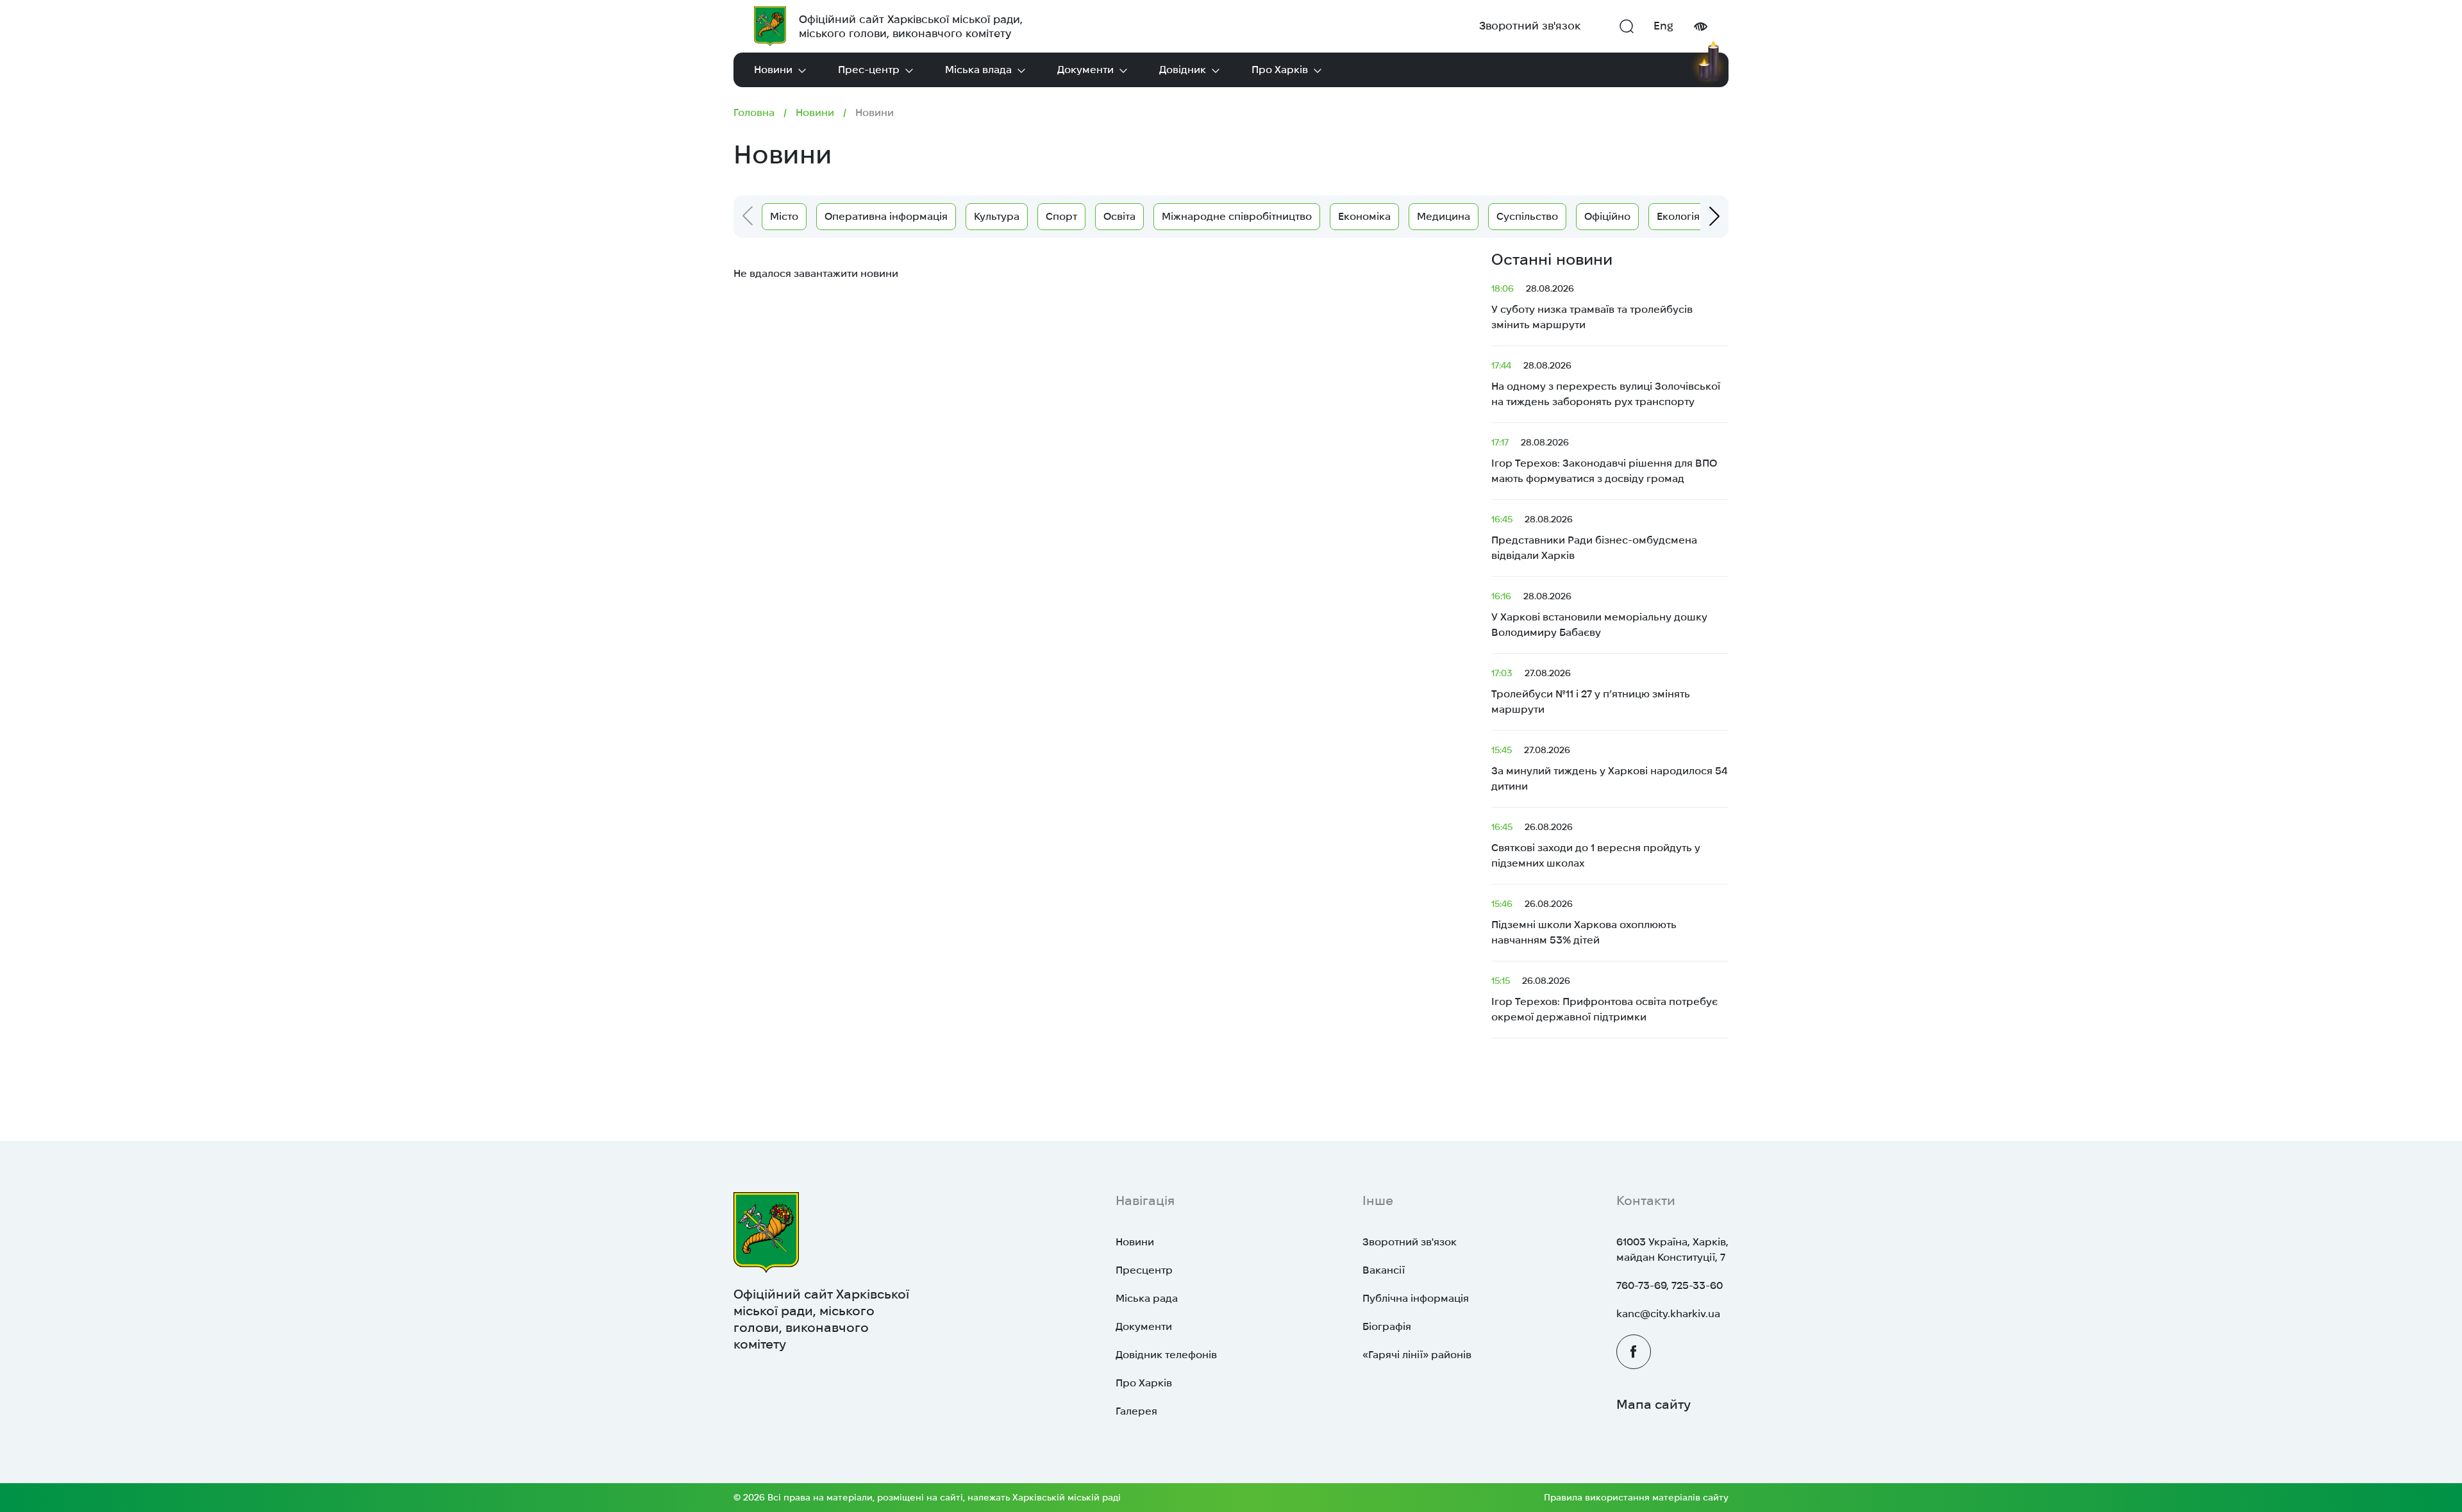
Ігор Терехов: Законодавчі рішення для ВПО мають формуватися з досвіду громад (1604, 461)
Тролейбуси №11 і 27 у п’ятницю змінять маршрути (1591, 691)
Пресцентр (1144, 1270)
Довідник (1183, 70)
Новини (773, 70)
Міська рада (1147, 1298)
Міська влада (978, 70)
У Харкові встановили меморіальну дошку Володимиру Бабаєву (1599, 614)
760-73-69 (1641, 1285)
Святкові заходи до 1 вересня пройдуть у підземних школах (1596, 845)
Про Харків (1280, 70)
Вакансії (1384, 1270)
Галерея (1136, 1411)
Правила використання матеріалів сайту (1636, 1497)
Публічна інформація (1416, 1298)
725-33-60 (1697, 1285)
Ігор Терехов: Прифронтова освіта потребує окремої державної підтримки (1604, 999)
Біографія (1387, 1326)
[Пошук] (1627, 26)
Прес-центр (869, 70)
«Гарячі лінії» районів (1417, 1355)
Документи (1085, 70)
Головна (754, 112)
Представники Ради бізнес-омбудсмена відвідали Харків (1594, 537)
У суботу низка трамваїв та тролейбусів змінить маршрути (1592, 307)
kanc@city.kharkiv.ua (1668, 1314)
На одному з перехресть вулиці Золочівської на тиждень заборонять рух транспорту (1606, 384)
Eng (1663, 26)
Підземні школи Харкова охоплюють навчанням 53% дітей (1584, 922)
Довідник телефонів (1166, 1355)
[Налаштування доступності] (1700, 27)
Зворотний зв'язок (1530, 26)
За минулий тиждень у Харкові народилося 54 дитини (1610, 768)
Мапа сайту (1654, 1404)
